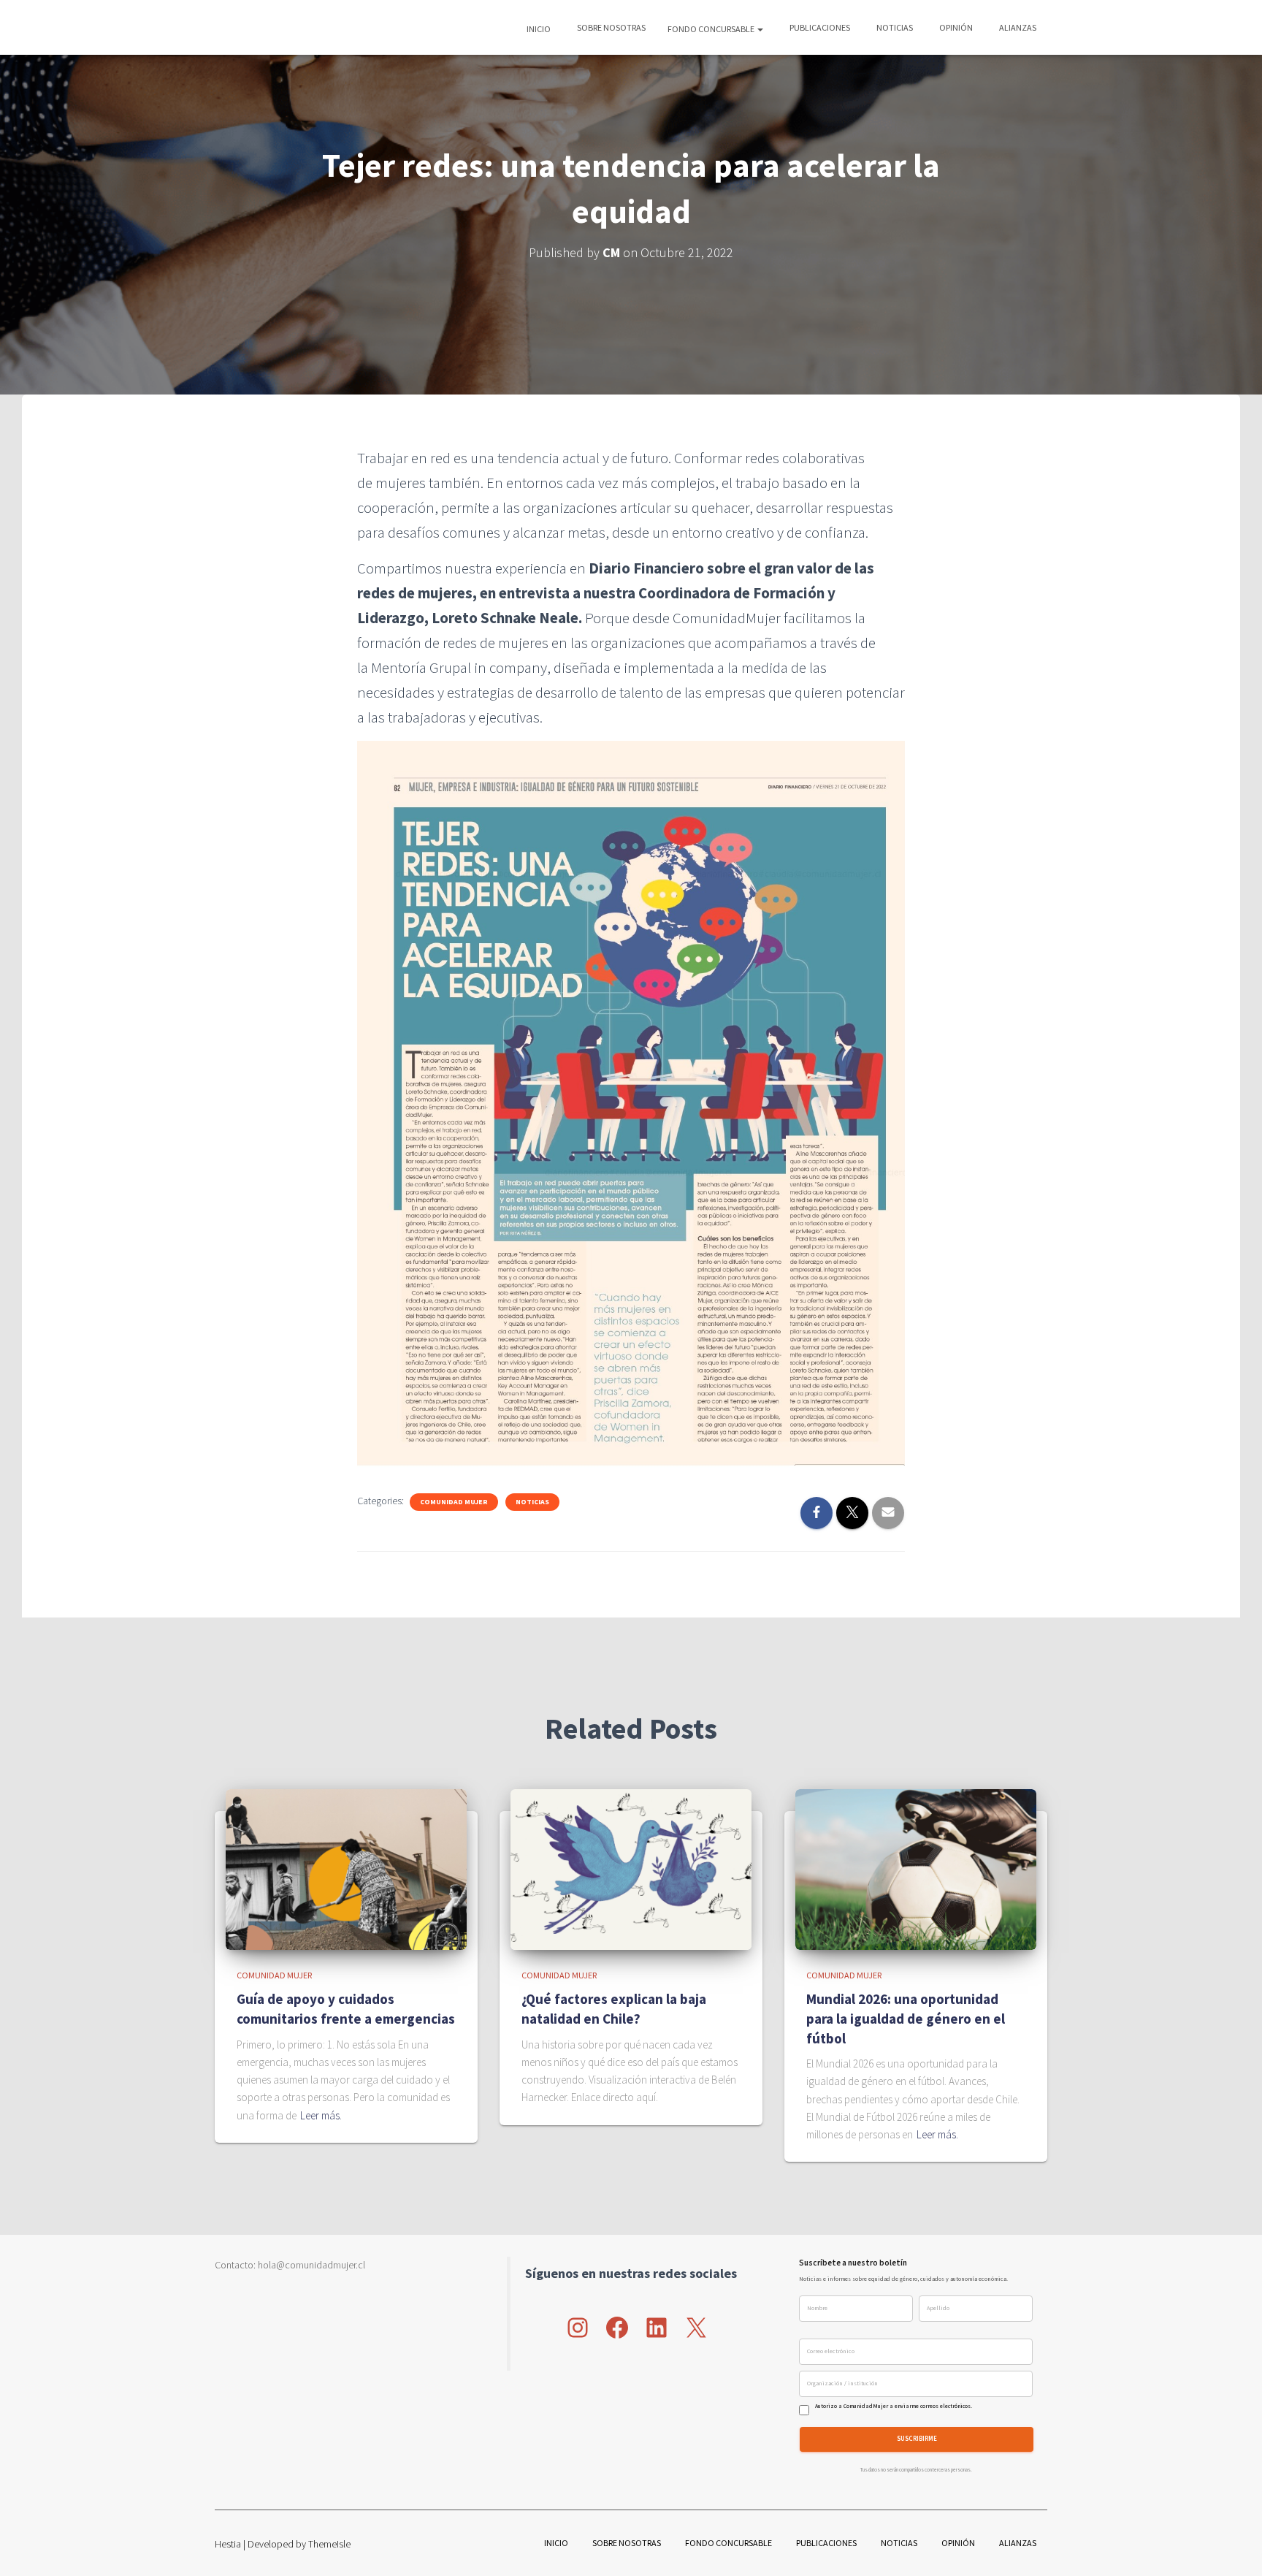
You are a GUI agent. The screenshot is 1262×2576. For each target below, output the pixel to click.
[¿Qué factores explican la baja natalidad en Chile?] (631, 1868)
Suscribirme (917, 2439)
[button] (760, 29)
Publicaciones (819, 27)
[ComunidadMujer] (241, 28)
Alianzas (1017, 27)
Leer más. (321, 2115)
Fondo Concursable (712, 29)
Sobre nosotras (611, 27)
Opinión (955, 27)
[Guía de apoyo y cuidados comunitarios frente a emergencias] (346, 1868)
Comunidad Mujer (454, 1502)
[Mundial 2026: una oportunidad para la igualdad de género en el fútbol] (916, 1868)
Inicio (539, 29)
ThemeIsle (329, 2544)
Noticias (894, 27)
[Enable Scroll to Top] (1233, 2547)
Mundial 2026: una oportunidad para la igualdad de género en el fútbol (906, 2018)
